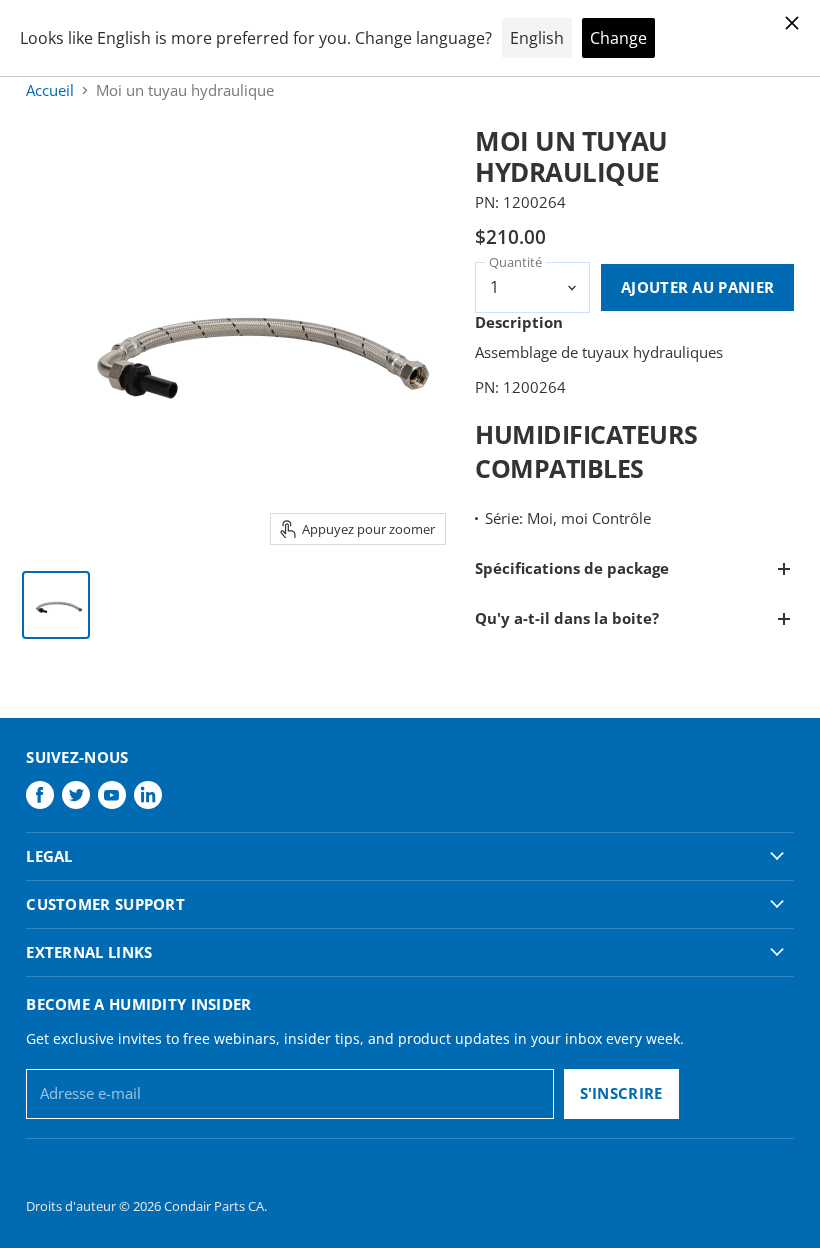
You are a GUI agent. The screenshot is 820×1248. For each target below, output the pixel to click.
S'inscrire (621, 1093)
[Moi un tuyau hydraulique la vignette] (56, 605)
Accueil (50, 90)
